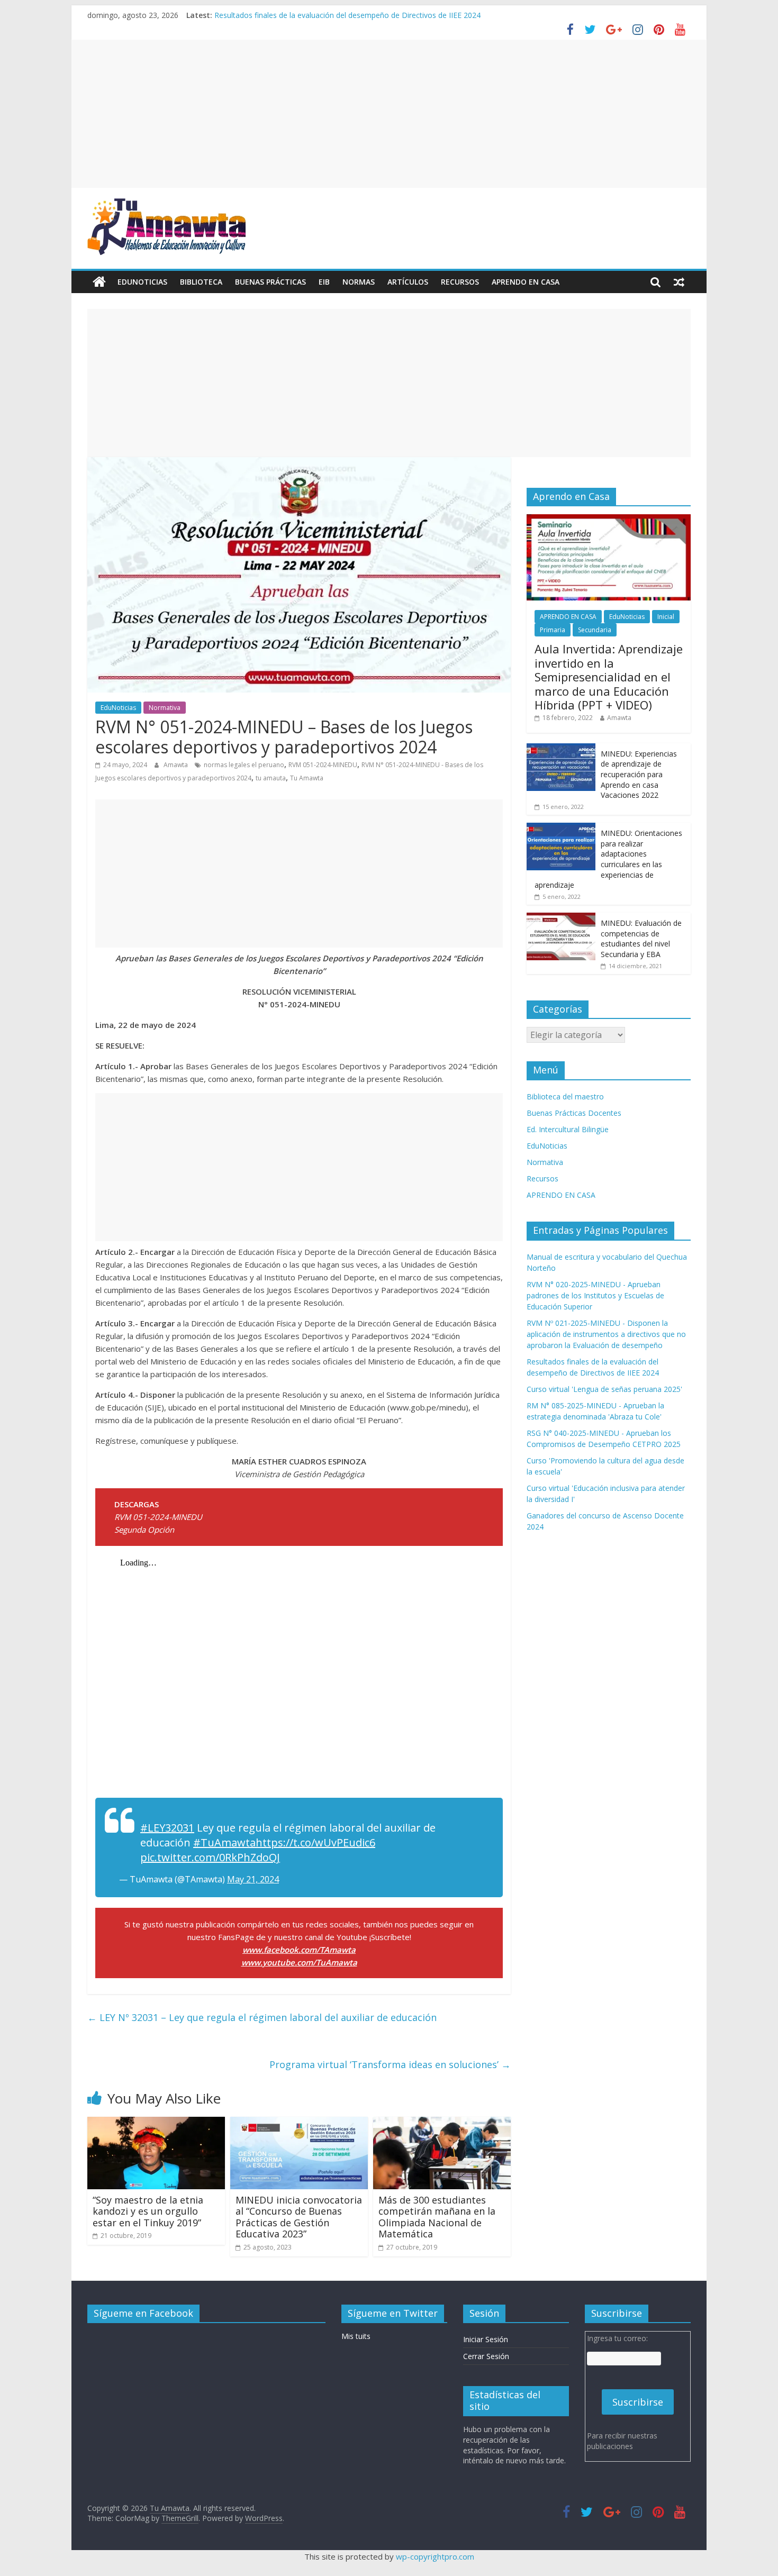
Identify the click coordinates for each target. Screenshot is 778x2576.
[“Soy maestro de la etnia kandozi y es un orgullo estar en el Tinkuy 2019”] (156, 2123)
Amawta (177, 765)
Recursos (460, 282)
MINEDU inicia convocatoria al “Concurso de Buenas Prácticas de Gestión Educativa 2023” (299, 2217)
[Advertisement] (389, 114)
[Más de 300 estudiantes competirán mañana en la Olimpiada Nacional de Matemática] (442, 2123)
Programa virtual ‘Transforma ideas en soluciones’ (390, 2064)
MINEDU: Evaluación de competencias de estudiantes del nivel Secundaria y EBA (641, 939)
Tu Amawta (307, 778)
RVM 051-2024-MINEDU (323, 765)
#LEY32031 (167, 1828)
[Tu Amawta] (99, 282)
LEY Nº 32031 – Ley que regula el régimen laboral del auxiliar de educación (262, 2017)
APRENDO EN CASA (526, 282)
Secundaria (595, 630)
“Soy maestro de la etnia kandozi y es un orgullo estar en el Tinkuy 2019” (148, 2211)
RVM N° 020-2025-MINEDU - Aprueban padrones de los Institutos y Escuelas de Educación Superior (595, 1295)
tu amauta (271, 778)
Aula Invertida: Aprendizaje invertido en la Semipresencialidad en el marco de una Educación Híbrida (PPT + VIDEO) (609, 677)
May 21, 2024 (253, 1879)
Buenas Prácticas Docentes (574, 1113)
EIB (324, 282)
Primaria (553, 630)
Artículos (408, 282)
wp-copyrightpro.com (435, 2556)
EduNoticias (142, 282)
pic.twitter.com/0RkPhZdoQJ (210, 1857)
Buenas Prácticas (270, 282)
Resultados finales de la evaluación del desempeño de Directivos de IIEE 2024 (347, 15)
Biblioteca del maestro (565, 1096)
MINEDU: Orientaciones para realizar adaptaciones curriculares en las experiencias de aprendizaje (608, 859)
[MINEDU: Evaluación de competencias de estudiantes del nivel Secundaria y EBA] (561, 918)
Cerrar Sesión (486, 2356)
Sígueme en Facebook (143, 2313)
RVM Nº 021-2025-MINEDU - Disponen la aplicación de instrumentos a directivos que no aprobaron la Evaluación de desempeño (606, 1334)
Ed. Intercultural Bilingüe (568, 1129)
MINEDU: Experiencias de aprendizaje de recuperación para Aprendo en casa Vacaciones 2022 (639, 774)
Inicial (666, 617)
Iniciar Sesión (486, 2339)
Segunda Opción (144, 1530)
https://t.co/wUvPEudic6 (315, 1842)
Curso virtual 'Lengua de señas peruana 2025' (604, 1389)
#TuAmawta (224, 1842)
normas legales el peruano (244, 765)
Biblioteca (201, 282)
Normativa (165, 708)
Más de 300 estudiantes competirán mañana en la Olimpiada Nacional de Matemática (437, 2217)
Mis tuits (356, 2336)
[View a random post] (679, 282)
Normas (359, 282)
